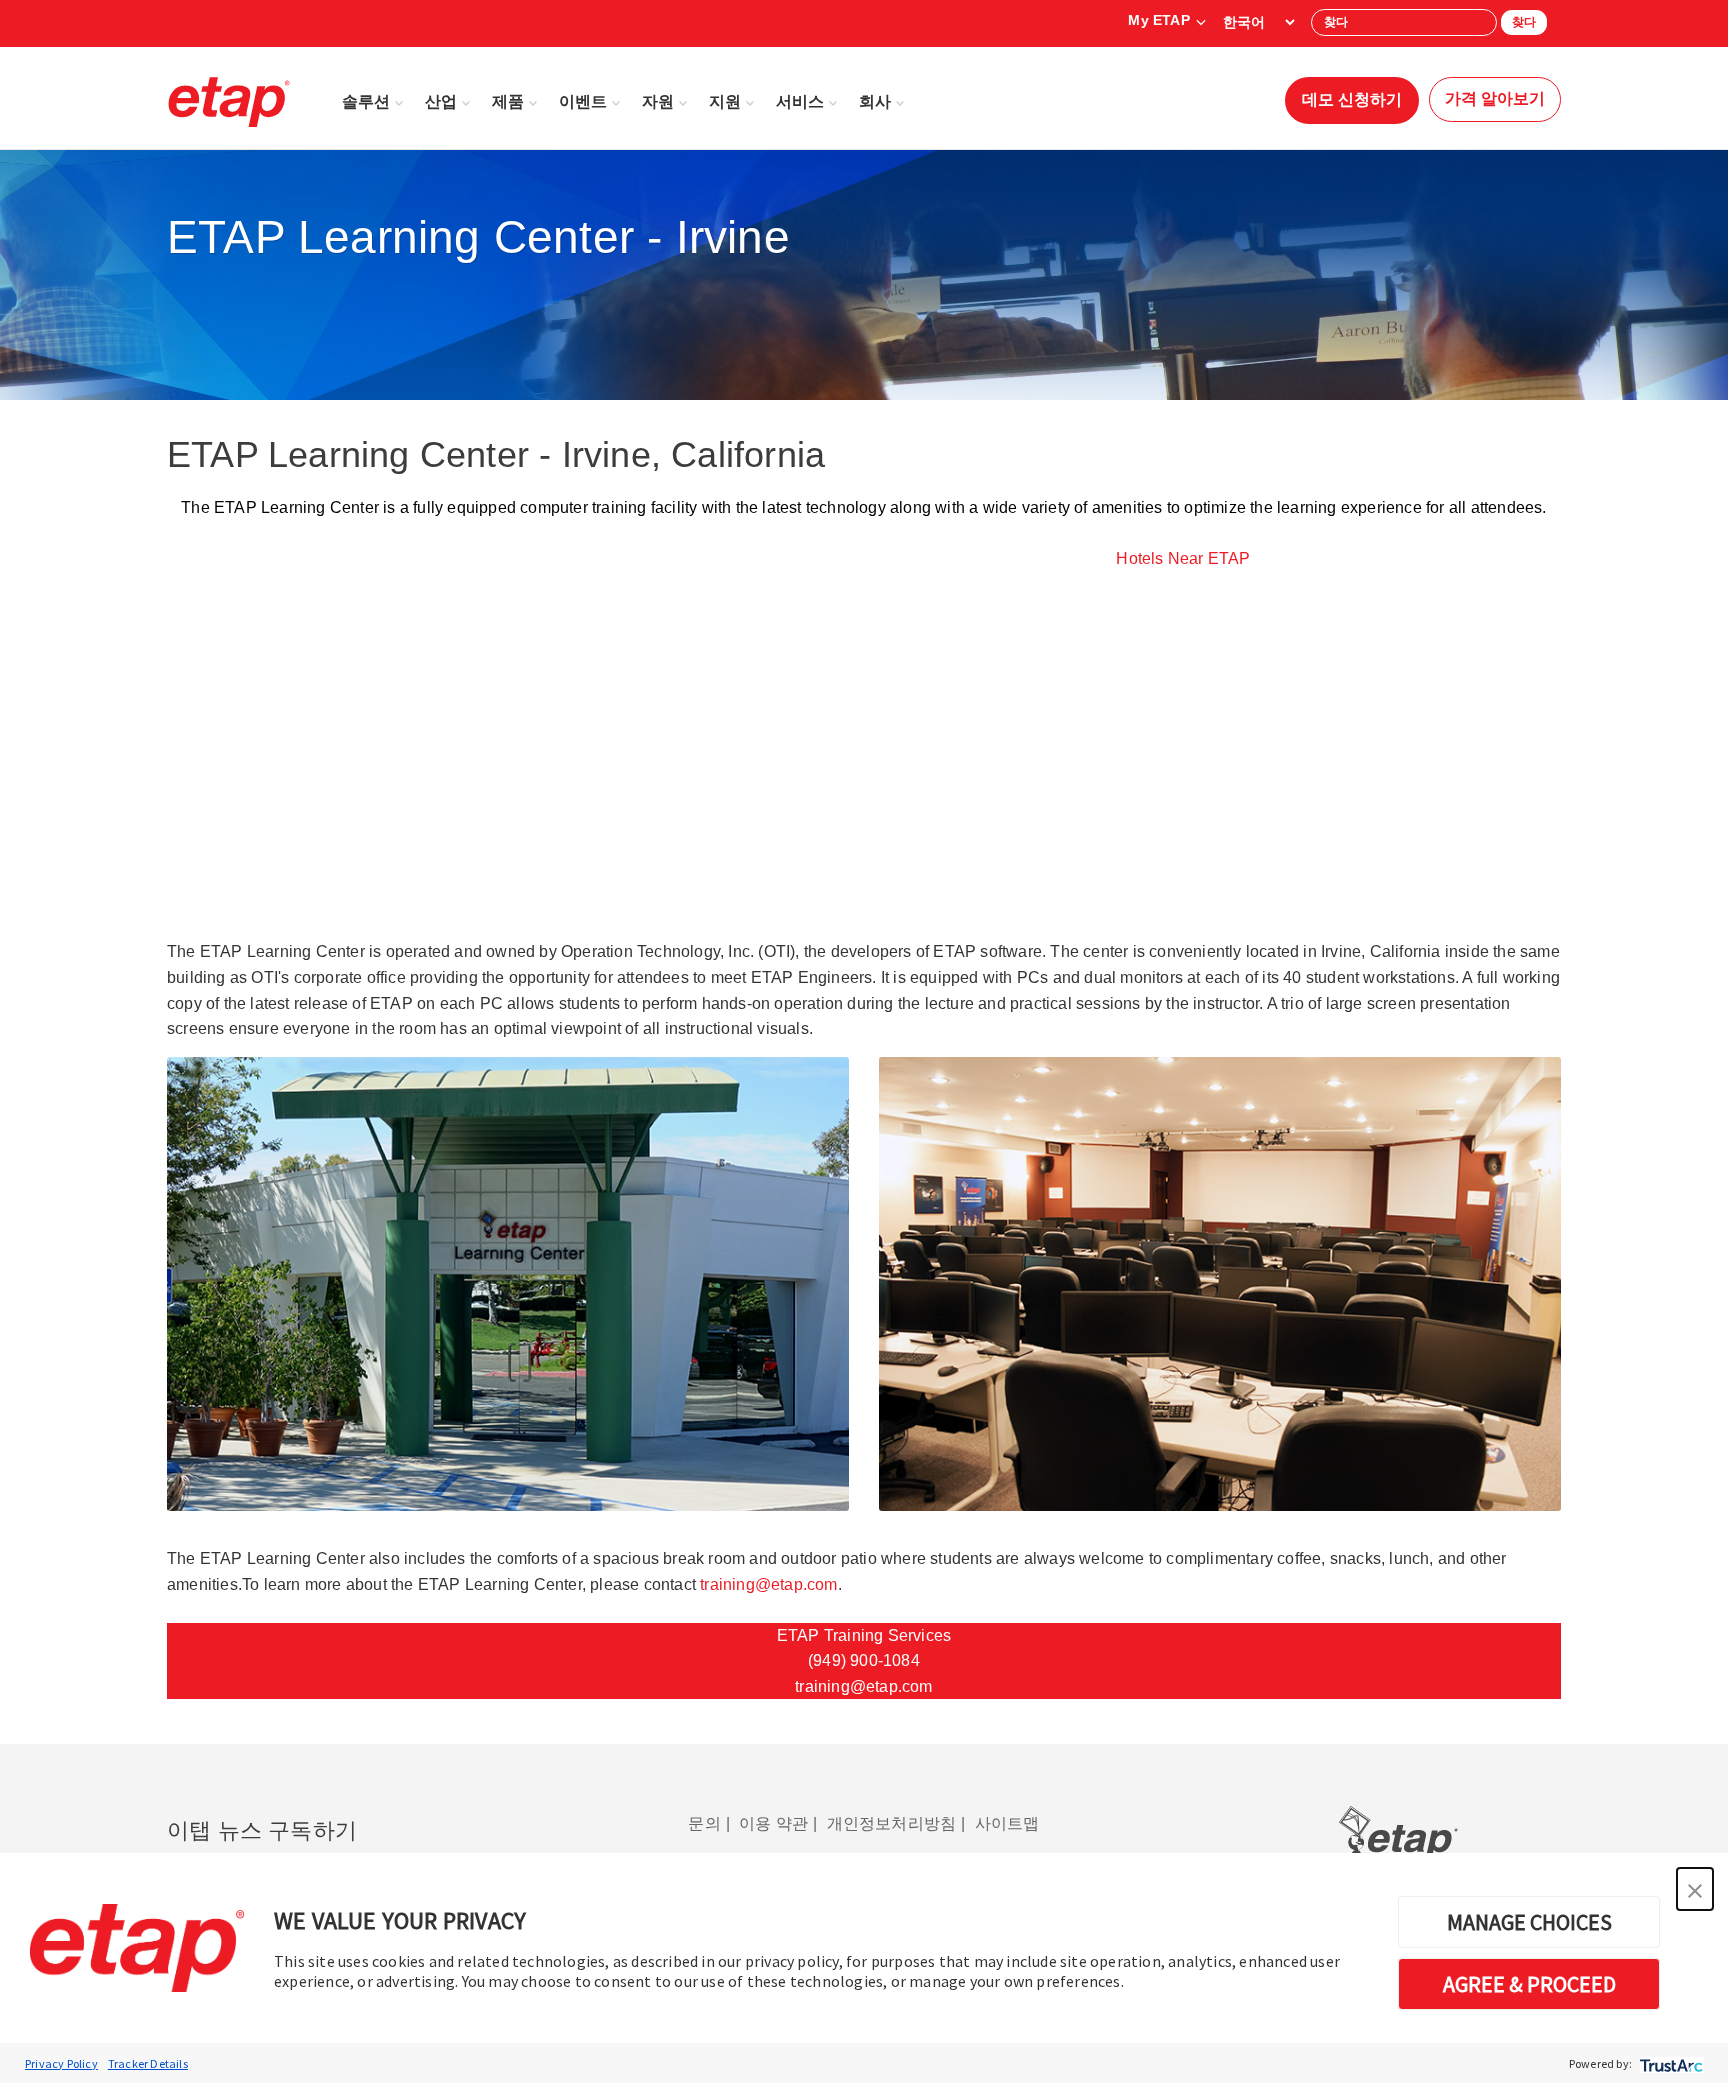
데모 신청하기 (1352, 99)
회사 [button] (875, 101)
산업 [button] (441, 101)
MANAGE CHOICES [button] (1529, 1922)
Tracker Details (148, 2063)
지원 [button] (725, 101)
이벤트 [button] (583, 101)
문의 (704, 1823)
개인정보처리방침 (892, 1823)
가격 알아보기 (1495, 98)
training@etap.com (768, 1584)
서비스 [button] (800, 101)
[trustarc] (1669, 2063)
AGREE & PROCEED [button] (1529, 1984)
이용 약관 (773, 1823)
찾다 (1524, 22)
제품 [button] (508, 101)
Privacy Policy (61, 2063)
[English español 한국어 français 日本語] (1258, 22)
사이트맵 (1007, 1823)
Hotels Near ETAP (1183, 558)
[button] (1695, 1889)
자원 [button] (658, 101)
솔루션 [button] (366, 101)
